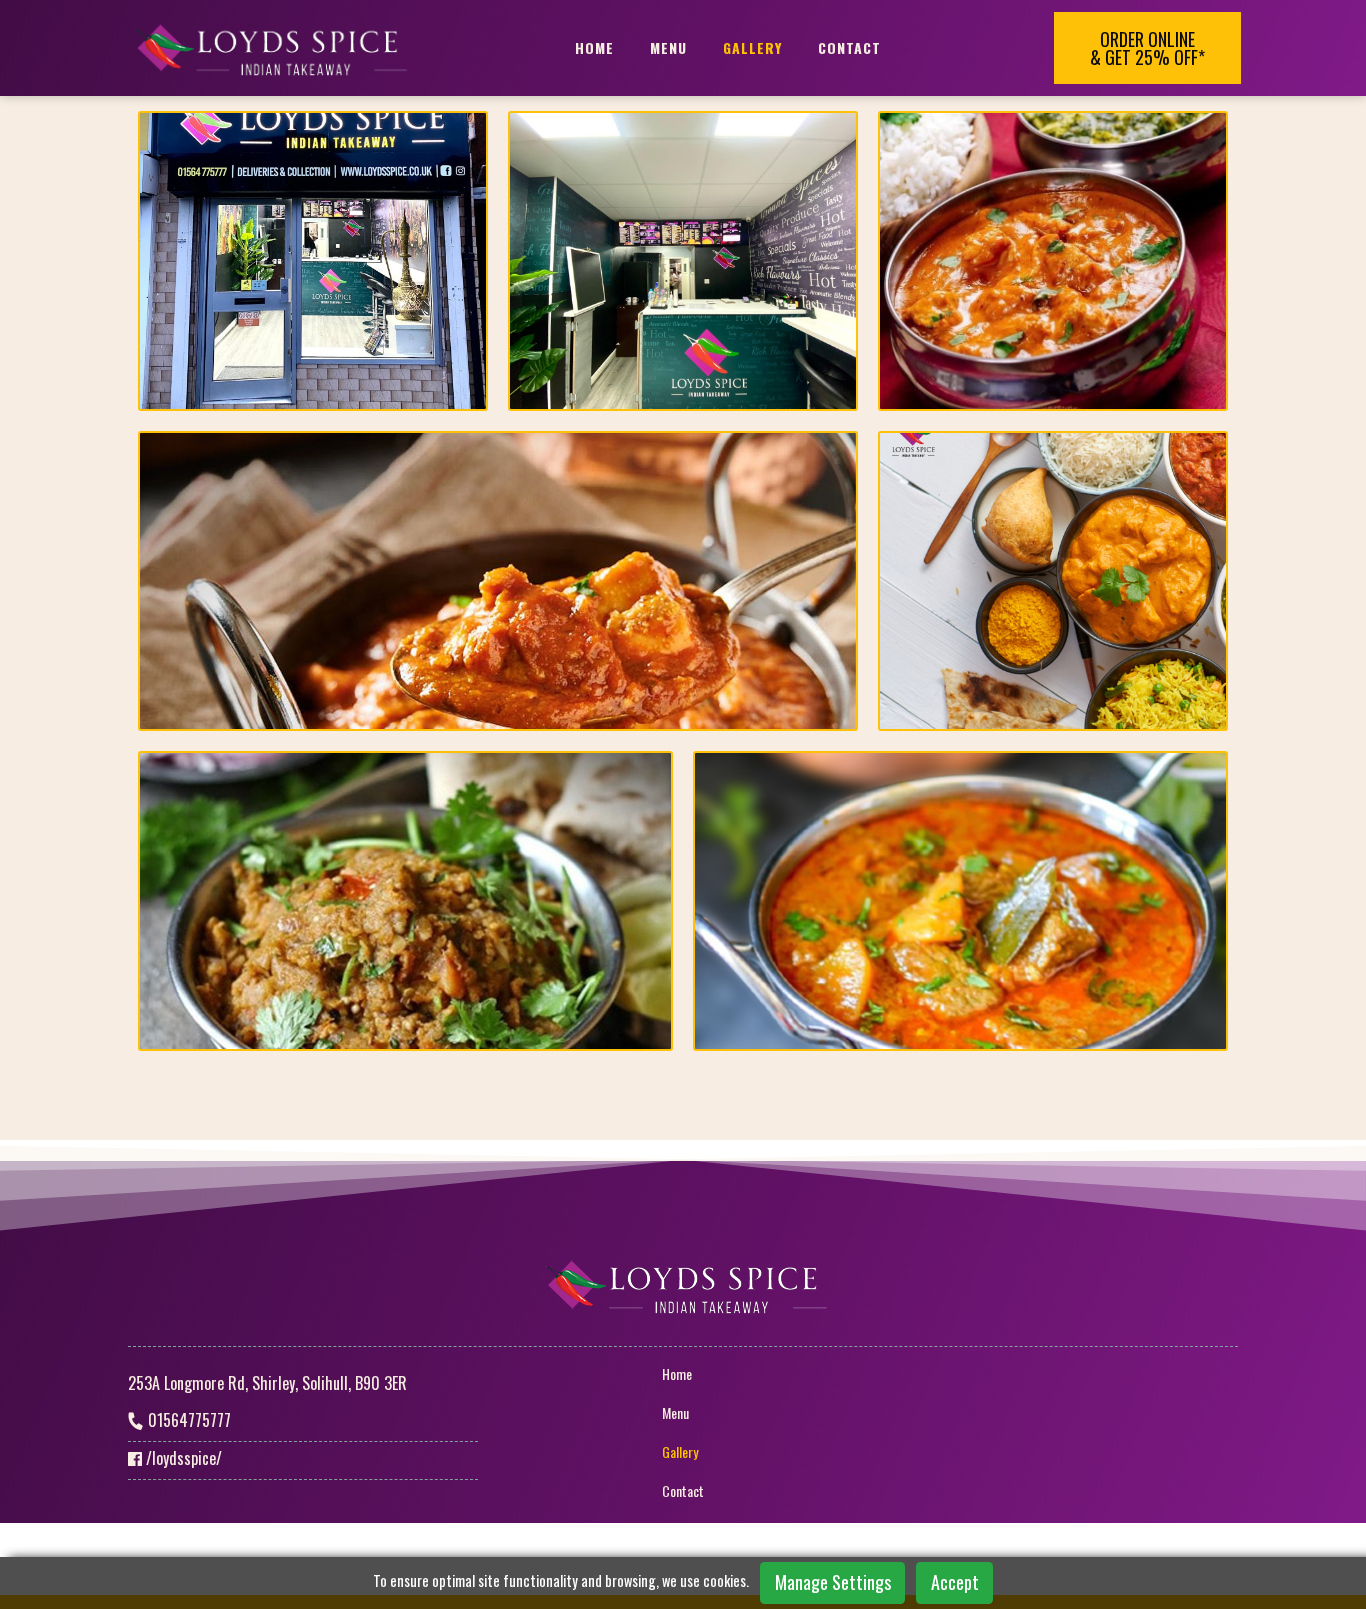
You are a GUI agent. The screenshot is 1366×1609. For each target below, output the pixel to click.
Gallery (752, 47)
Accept (955, 1582)
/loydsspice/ (182, 1458)
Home (594, 47)
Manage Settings (833, 1582)
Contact (849, 47)
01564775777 (187, 1420)
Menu (668, 47)
